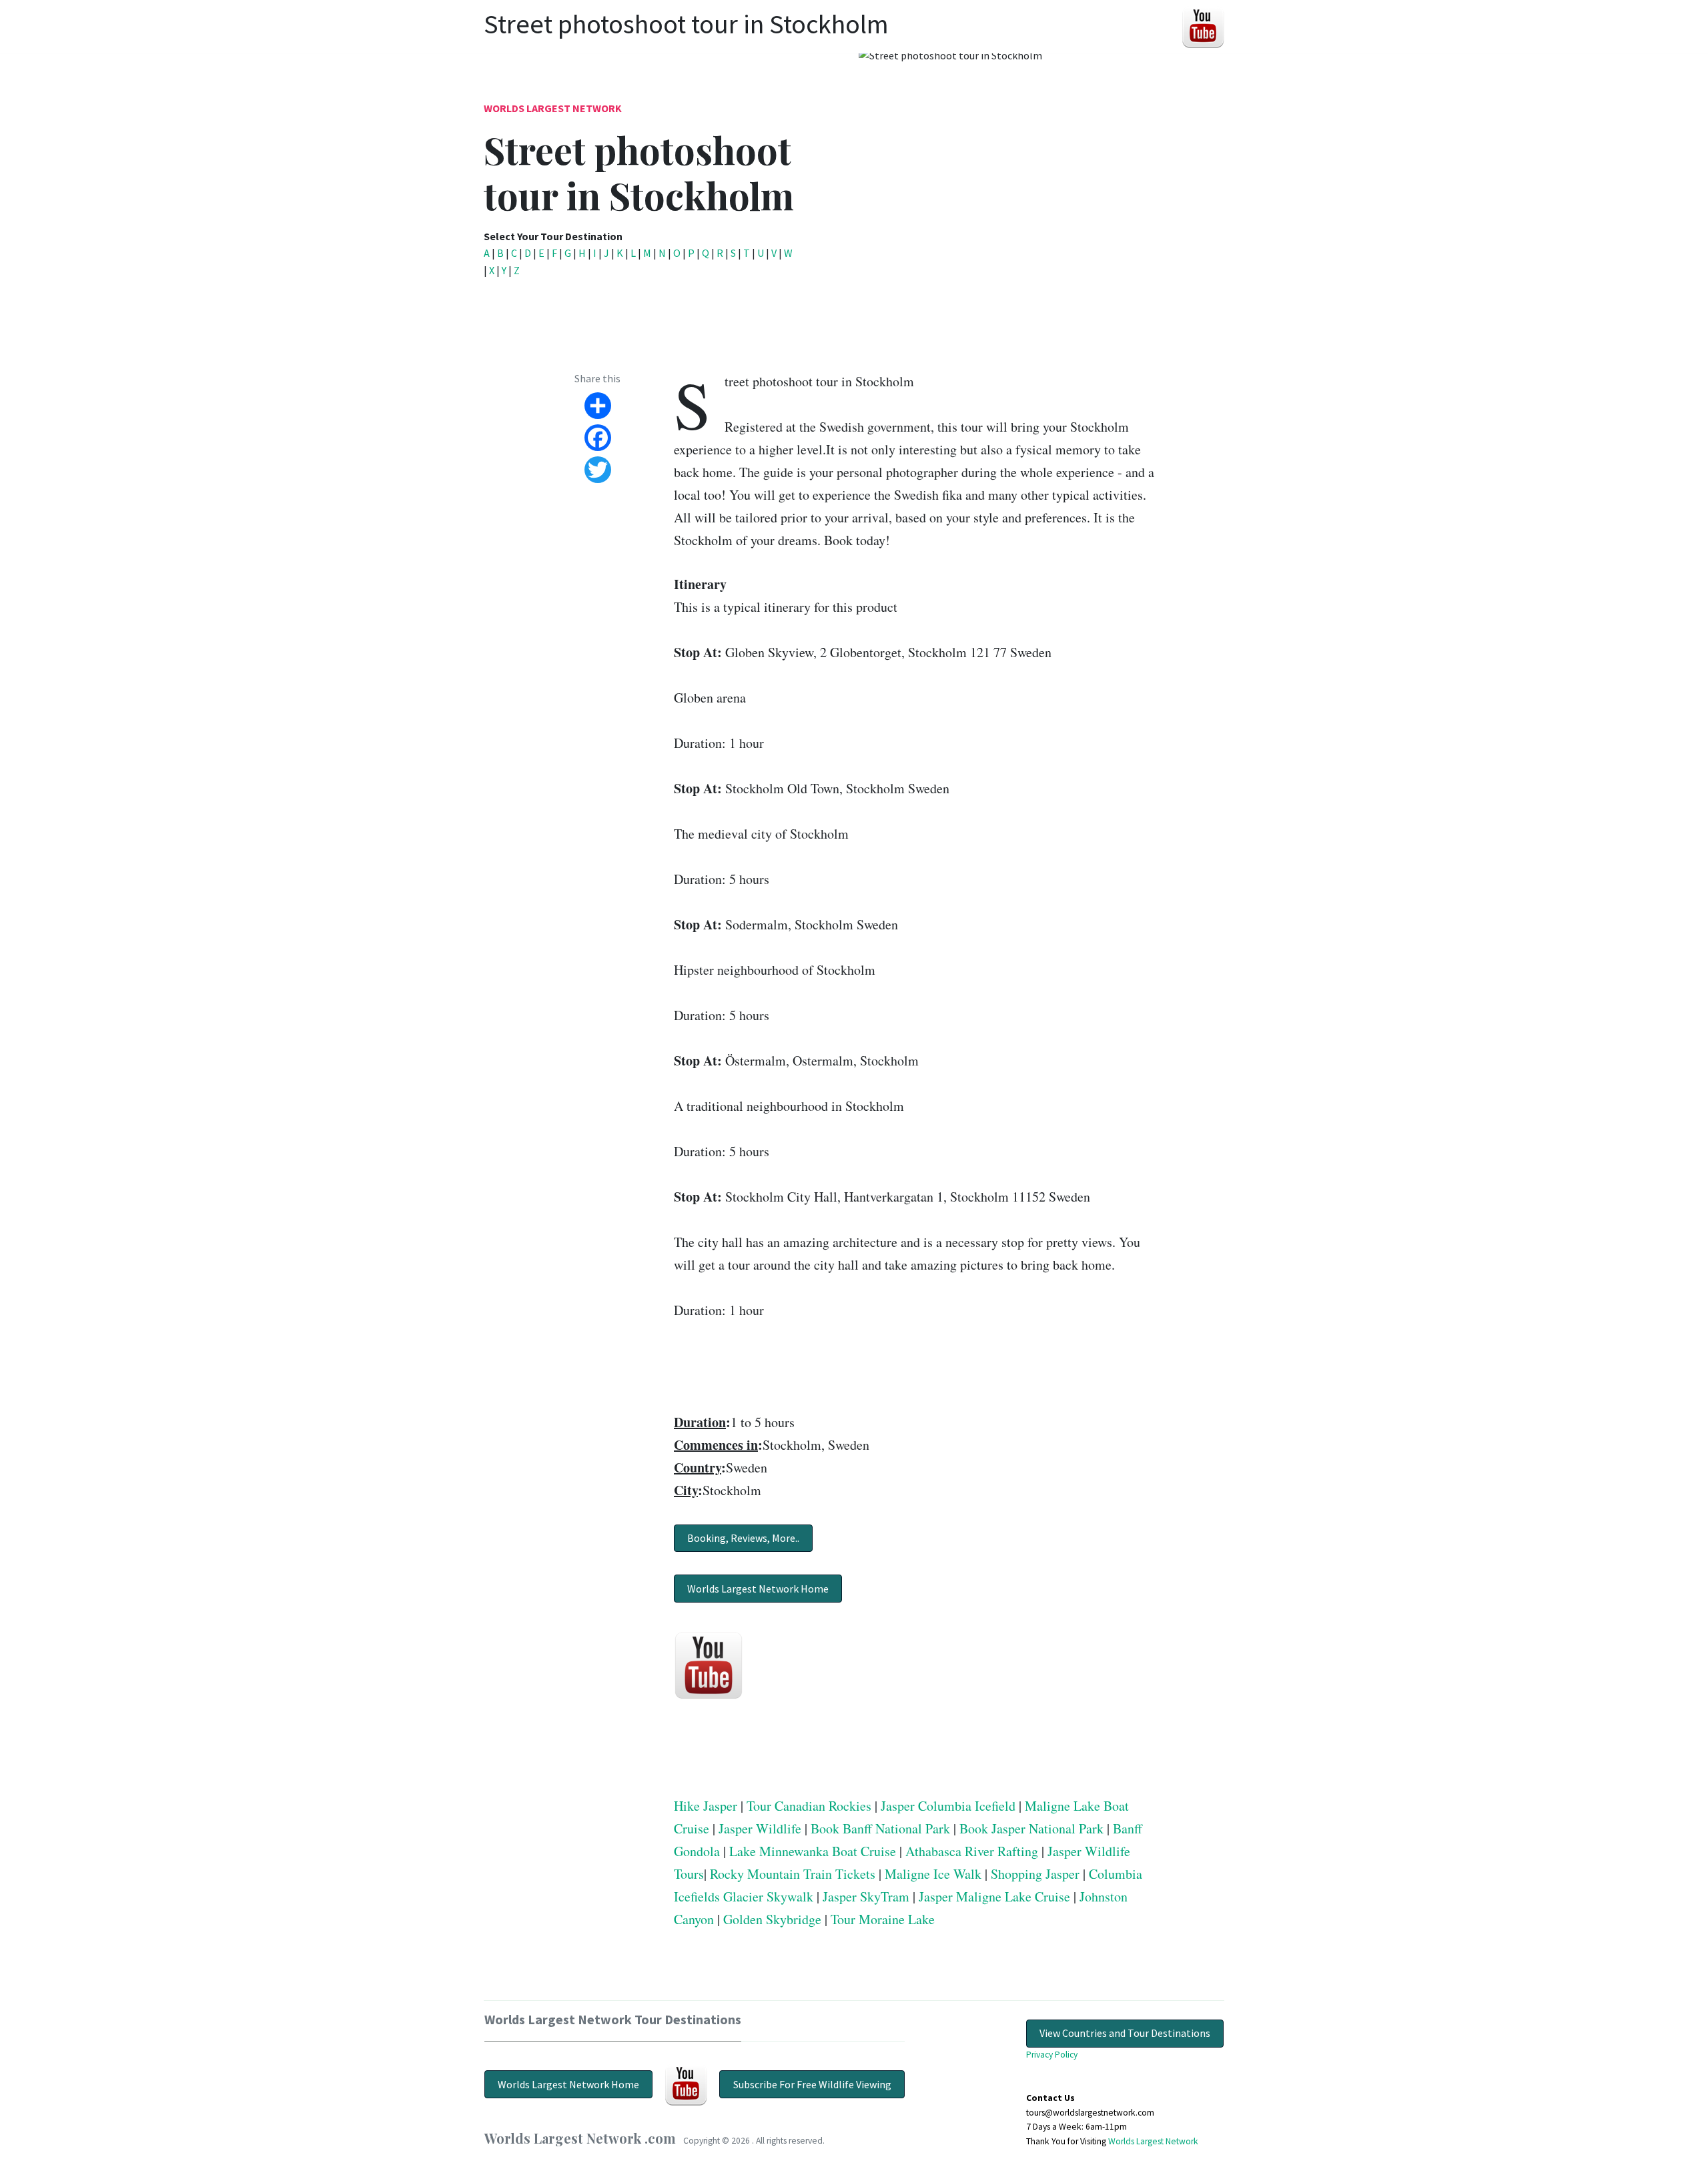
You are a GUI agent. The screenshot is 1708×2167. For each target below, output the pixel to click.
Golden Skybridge (772, 1919)
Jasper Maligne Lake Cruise (994, 1896)
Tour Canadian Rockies (809, 1806)
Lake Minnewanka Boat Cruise (813, 1851)
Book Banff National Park (880, 1828)
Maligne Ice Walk (933, 1874)
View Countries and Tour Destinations (1125, 2033)
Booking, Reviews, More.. (743, 1538)
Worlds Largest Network (553, 108)
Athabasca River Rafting (972, 1851)
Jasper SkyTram (866, 1896)
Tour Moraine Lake (883, 1919)
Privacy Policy (1052, 2055)
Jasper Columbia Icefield (948, 1806)
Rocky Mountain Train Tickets (793, 1874)
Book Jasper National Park (1031, 1828)
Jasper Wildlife (760, 1828)
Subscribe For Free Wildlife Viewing (812, 2084)
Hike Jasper (706, 1806)
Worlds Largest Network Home (758, 1589)
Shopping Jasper (1035, 1874)
